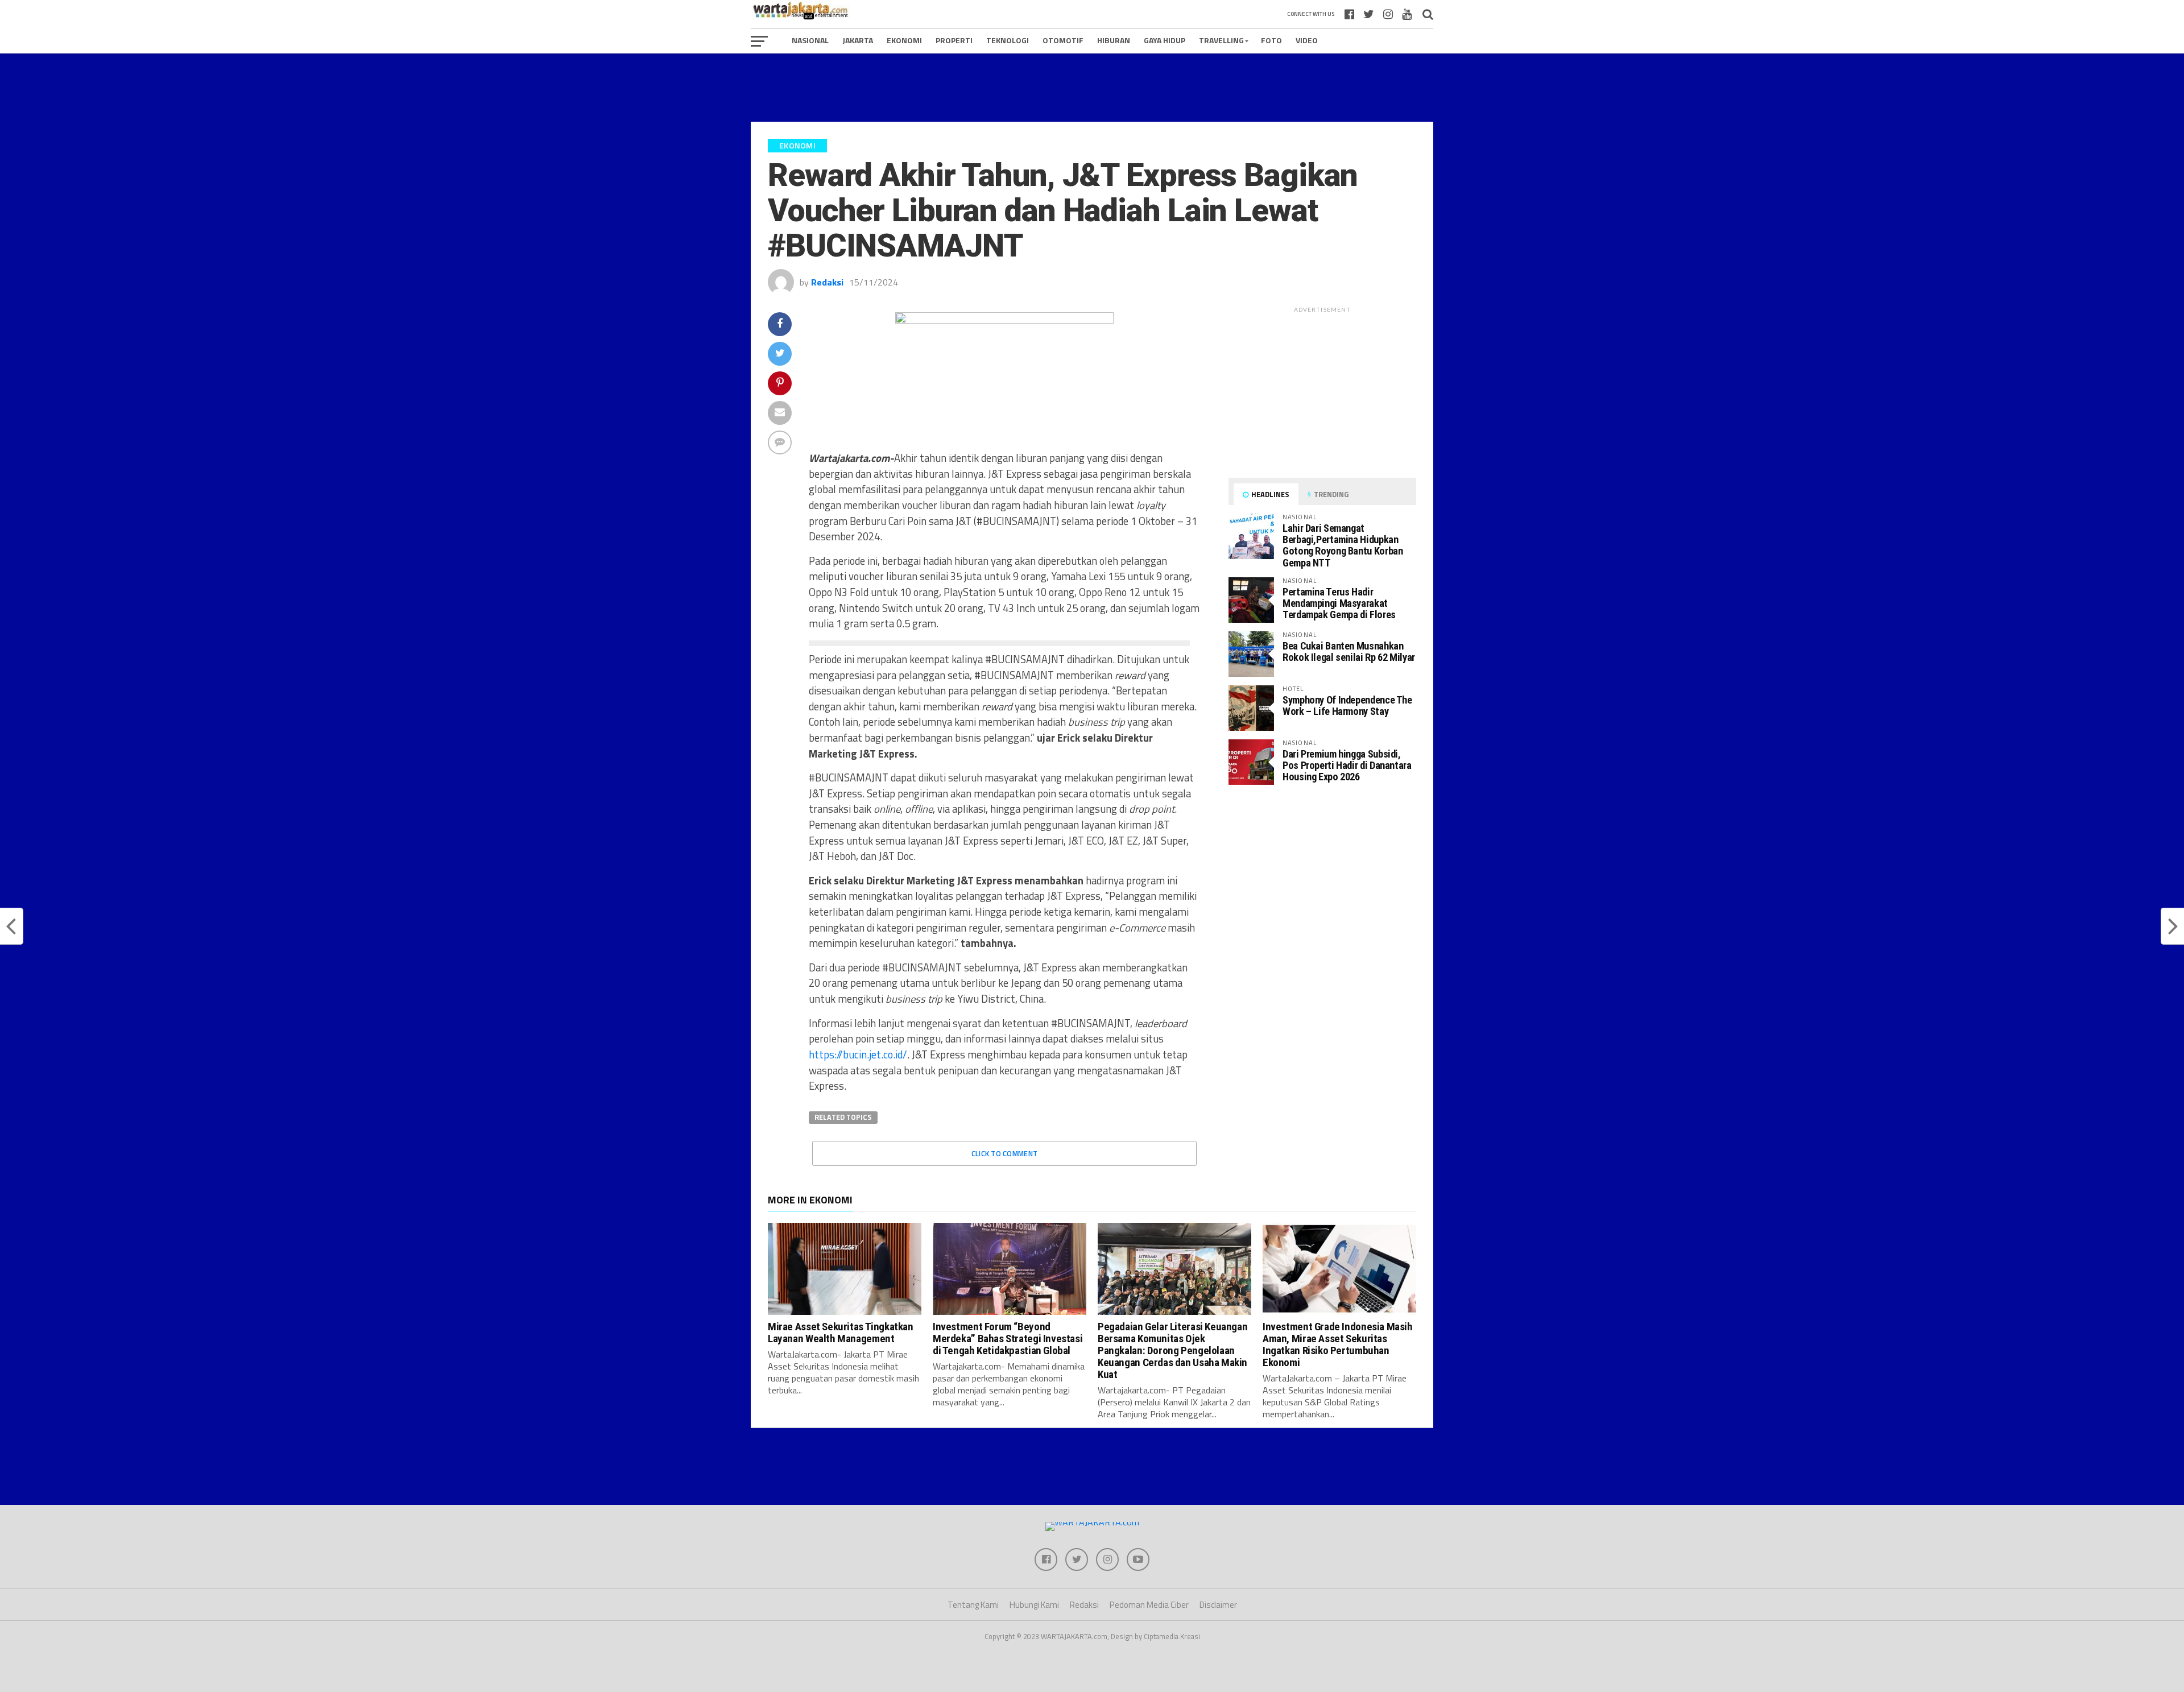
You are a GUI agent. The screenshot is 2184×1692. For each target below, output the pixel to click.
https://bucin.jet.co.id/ (858, 1054)
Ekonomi (904, 40)
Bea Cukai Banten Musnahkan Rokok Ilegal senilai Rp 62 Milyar (1349, 651)
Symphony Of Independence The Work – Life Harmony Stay (1347, 706)
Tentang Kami (973, 1605)
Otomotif (1063, 40)
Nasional (810, 40)
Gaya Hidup (1165, 40)
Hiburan (1114, 40)
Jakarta (858, 40)
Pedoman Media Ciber (1149, 1605)
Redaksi (827, 282)
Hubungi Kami (1034, 1605)
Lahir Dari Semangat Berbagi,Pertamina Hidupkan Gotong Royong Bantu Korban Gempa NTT (1343, 545)
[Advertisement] (1092, 88)
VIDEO (1307, 40)
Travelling (1221, 40)
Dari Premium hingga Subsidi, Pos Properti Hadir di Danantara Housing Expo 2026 (1347, 765)
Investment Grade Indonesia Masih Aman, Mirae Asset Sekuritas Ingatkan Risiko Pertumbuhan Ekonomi (1338, 1345)
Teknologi (1008, 40)
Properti (954, 40)
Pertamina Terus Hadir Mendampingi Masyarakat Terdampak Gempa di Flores (1339, 603)
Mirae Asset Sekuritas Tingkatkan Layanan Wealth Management (841, 1333)
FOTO (1271, 40)
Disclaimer (1218, 1605)
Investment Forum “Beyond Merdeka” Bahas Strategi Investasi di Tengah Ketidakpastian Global (1008, 1339)
